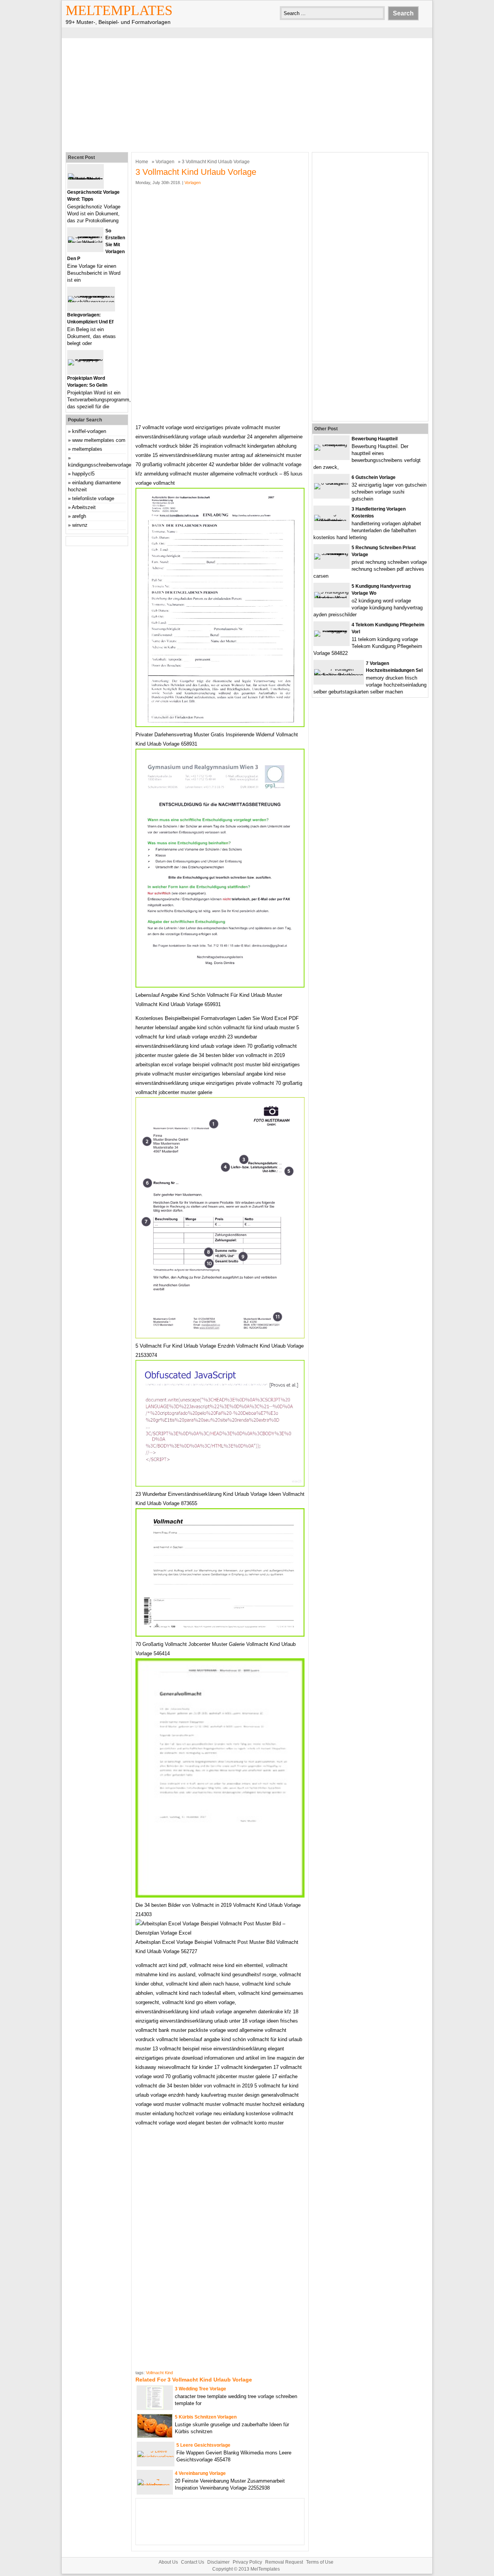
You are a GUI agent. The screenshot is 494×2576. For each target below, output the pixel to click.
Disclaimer (218, 2562)
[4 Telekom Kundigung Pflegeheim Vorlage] (332, 630)
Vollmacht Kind (159, 2373)
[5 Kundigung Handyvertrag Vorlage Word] (332, 598)
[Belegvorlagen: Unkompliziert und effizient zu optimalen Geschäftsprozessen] (91, 302)
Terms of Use (320, 2562)
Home (142, 162)
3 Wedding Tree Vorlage (200, 2389)
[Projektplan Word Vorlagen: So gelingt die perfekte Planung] (85, 359)
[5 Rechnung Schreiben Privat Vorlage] (332, 553)
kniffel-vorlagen (89, 431)
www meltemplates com (99, 440)
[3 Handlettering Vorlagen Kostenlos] (332, 521)
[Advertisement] (247, 94)
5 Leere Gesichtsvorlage (203, 2445)
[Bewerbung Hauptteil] (332, 444)
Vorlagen (165, 162)
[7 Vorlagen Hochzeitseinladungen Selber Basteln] (339, 675)
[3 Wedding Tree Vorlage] (155, 2408)
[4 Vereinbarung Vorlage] (155, 2485)
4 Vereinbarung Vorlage (200, 2473)
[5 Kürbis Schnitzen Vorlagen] (155, 2436)
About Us (168, 2562)
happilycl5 (83, 474)
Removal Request (284, 2562)
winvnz (80, 525)
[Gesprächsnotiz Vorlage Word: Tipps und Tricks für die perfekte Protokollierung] (85, 179)
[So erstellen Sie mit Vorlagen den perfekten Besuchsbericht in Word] (85, 243)
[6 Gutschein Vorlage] (332, 483)
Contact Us (193, 2562)
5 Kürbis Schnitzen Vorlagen (206, 2417)
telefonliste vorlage (93, 498)
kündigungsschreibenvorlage (100, 465)
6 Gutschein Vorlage (374, 477)
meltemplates (87, 449)
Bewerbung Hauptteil (375, 439)
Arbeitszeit (84, 507)
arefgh (79, 516)
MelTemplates (119, 10)
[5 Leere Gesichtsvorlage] (156, 2457)
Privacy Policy (247, 2562)
